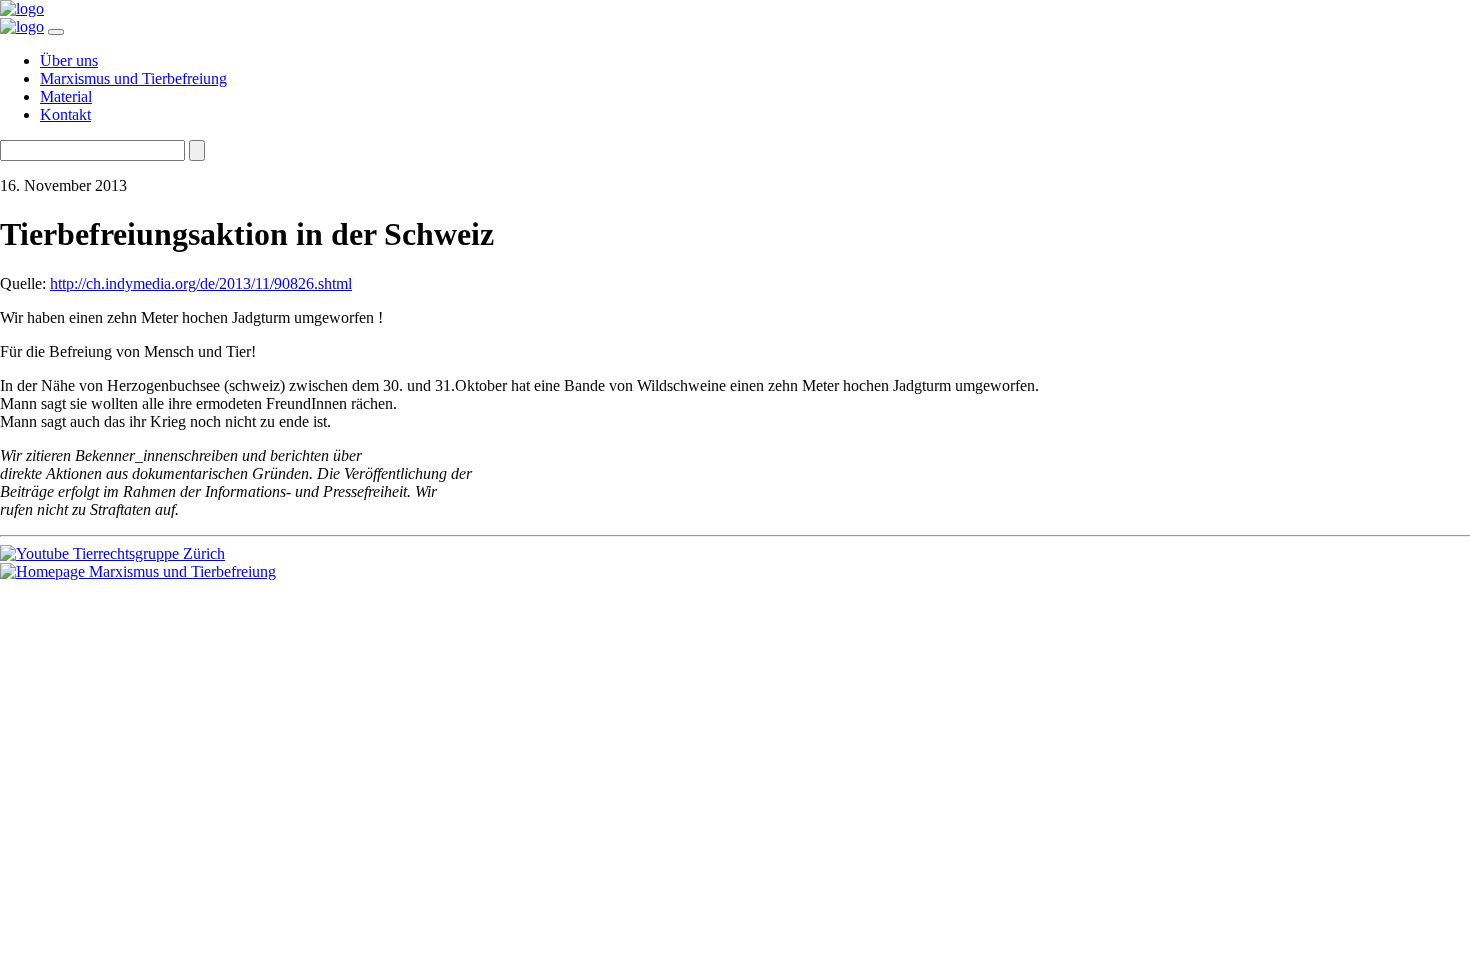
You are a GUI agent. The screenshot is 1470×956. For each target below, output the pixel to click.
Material (66, 96)
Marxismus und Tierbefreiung (133, 78)
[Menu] (56, 32)
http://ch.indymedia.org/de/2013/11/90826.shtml (201, 283)
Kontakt (65, 114)
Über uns (69, 60)
